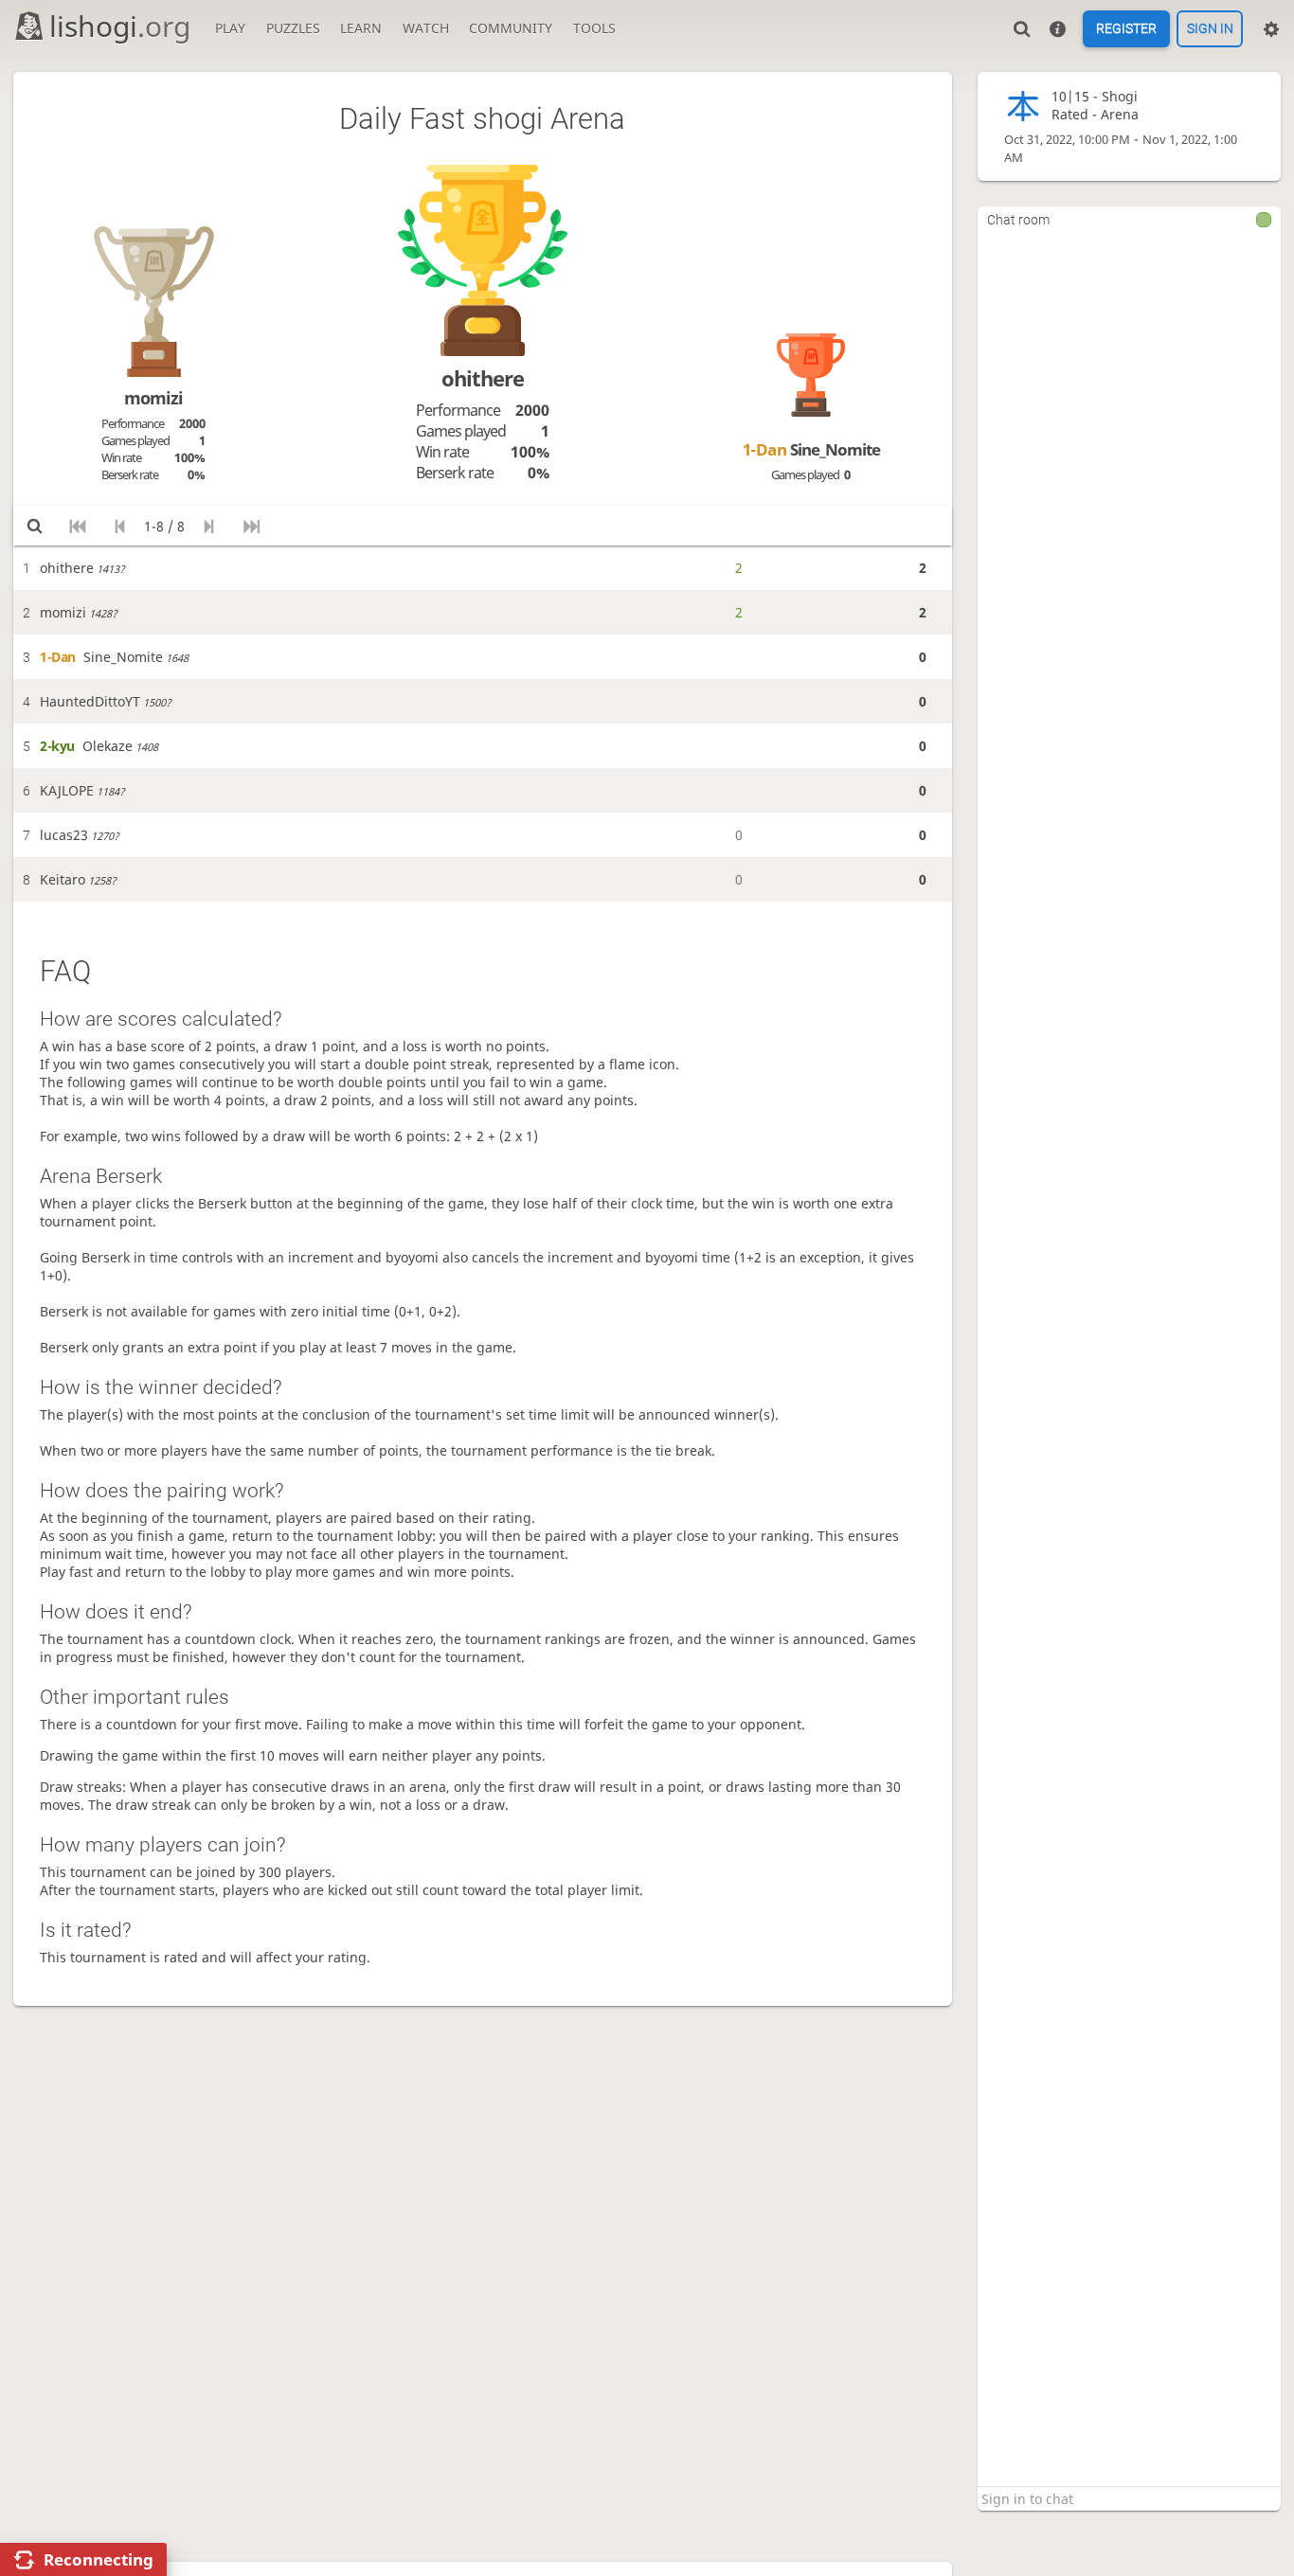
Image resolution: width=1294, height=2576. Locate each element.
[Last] (252, 526)
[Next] (209, 526)
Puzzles (293, 28)
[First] (77, 526)
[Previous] (120, 526)
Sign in (1210, 29)
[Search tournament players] (35, 526)
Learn (361, 28)
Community (511, 28)
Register (1126, 29)
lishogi (120, 26)
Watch (426, 28)
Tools (594, 28)
